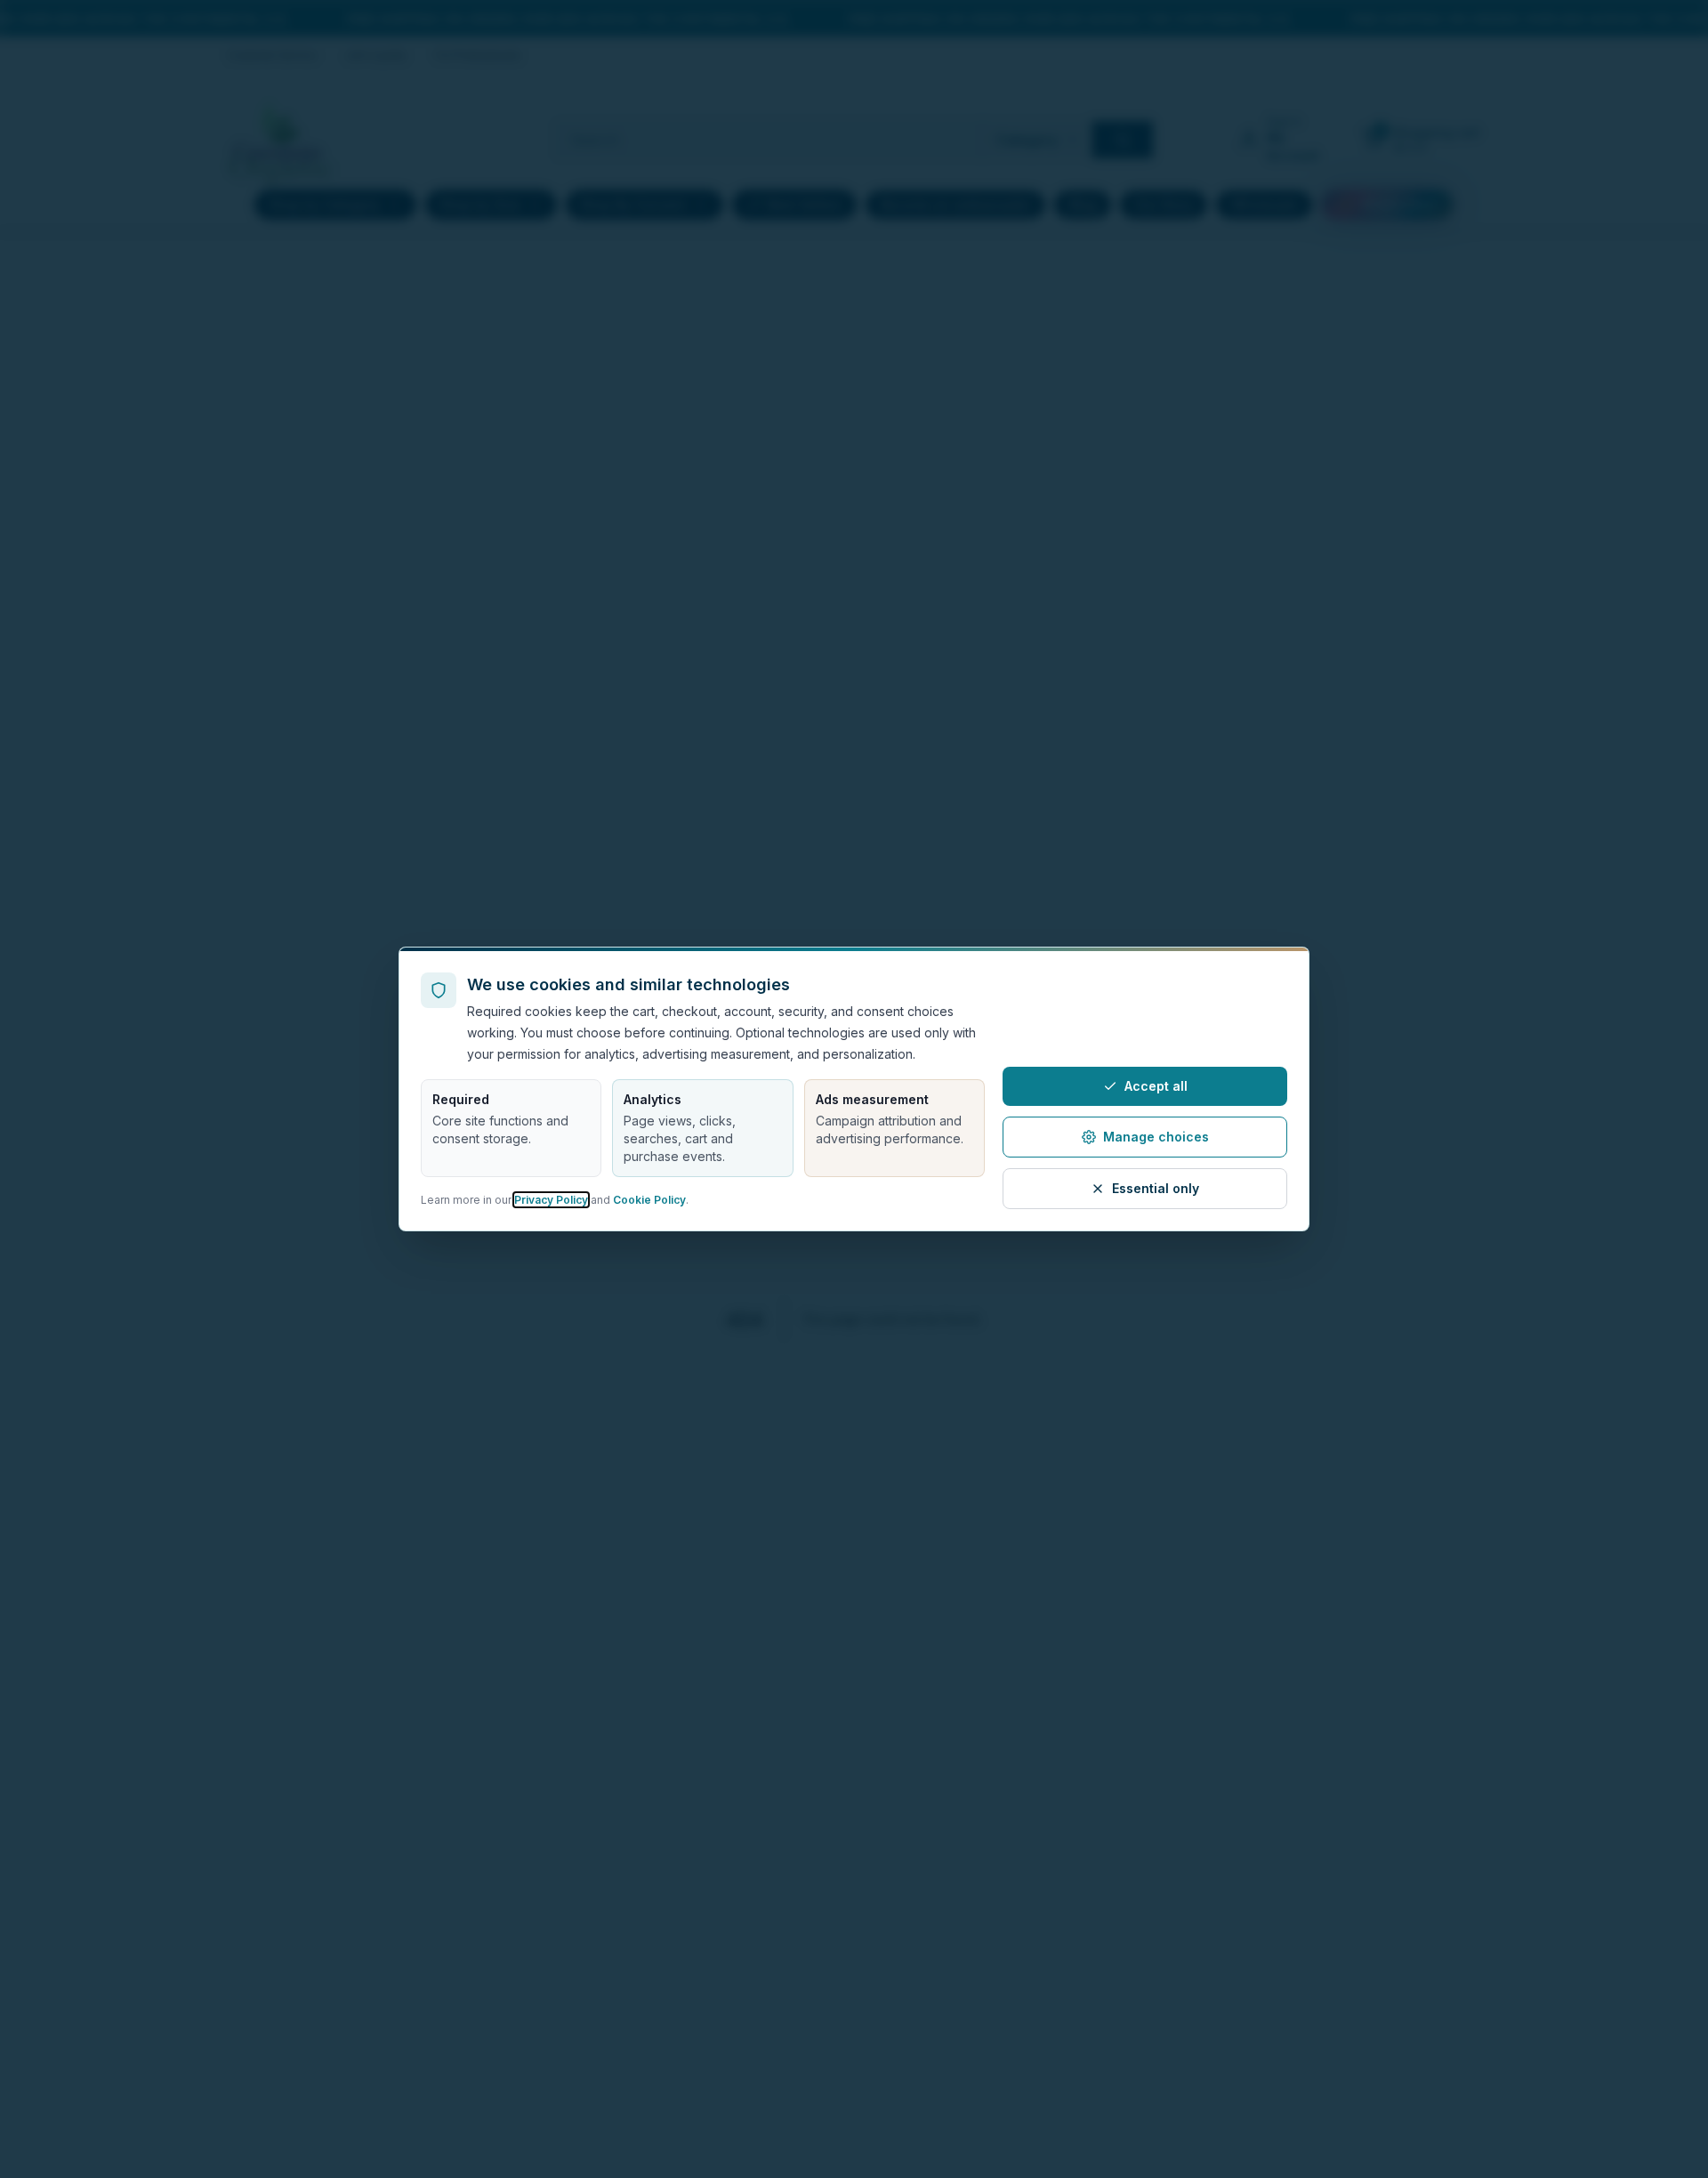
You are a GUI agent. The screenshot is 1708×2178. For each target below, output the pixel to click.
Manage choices (1156, 1137)
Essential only (1156, 1188)
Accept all (1156, 1086)
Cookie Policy (649, 1200)
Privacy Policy (551, 1200)
